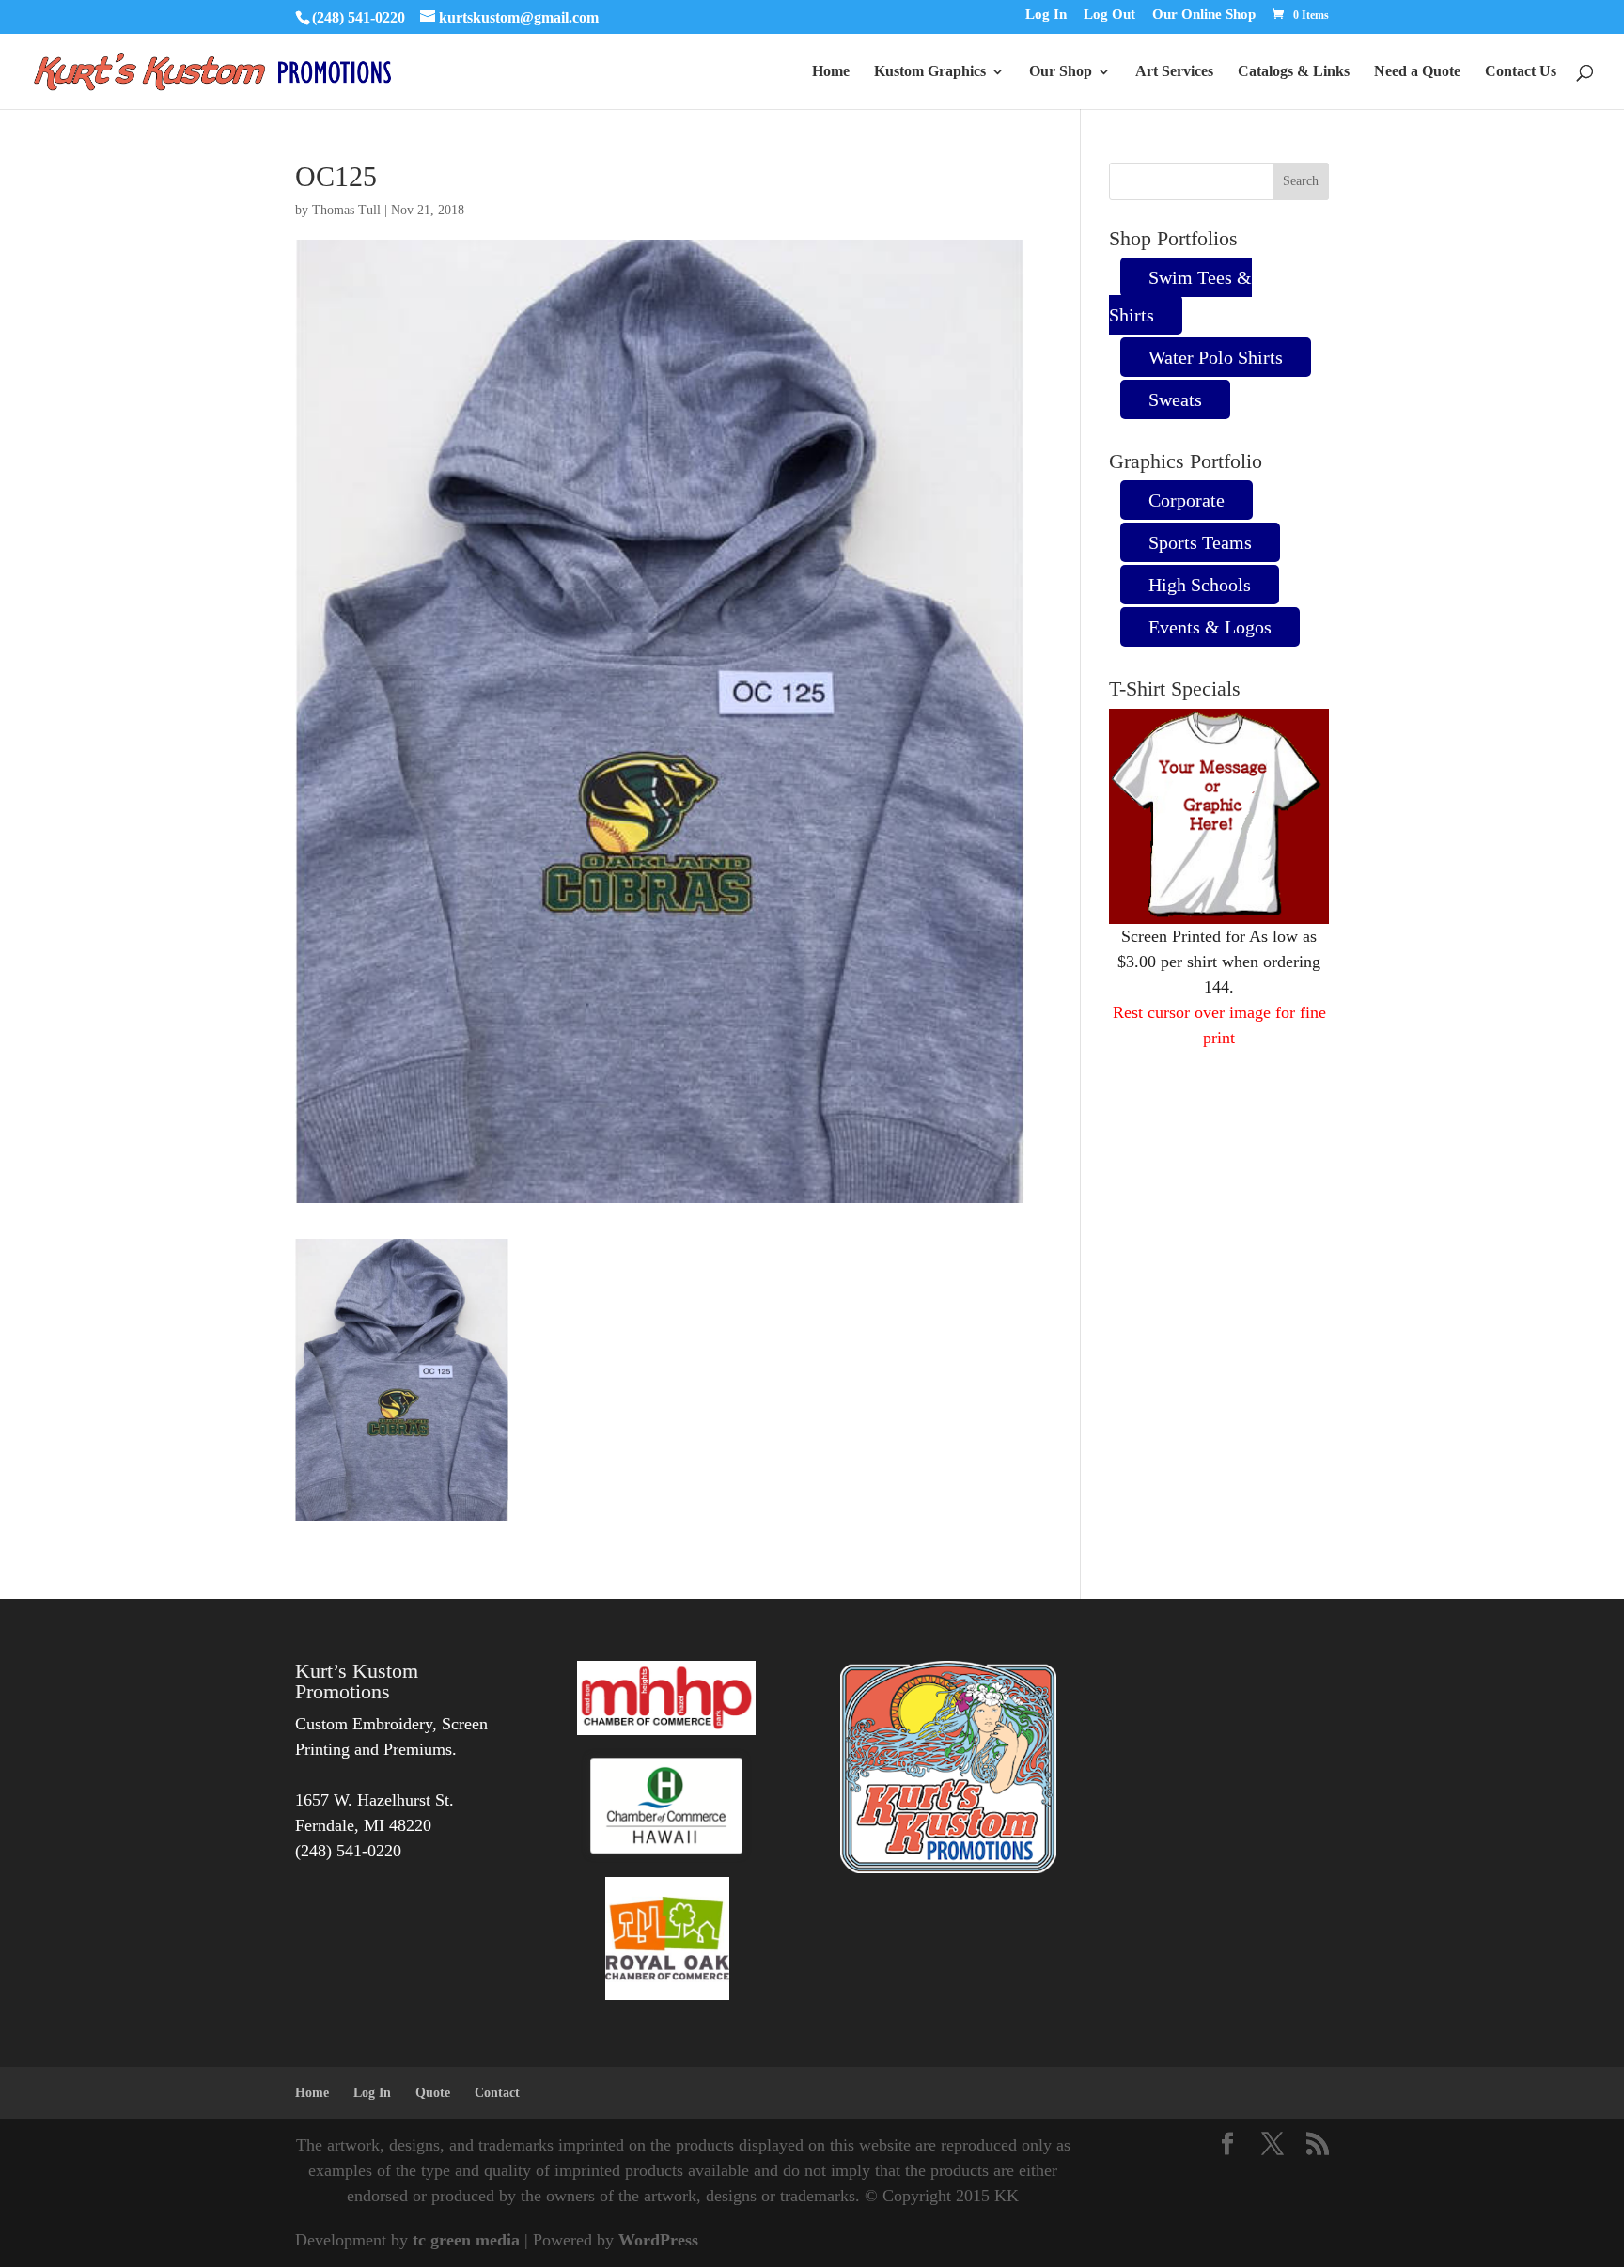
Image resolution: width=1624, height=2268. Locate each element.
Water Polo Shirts (1216, 357)
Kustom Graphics (930, 72)
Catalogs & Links (1294, 72)
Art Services (1174, 72)
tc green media (466, 2240)
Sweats (1175, 399)
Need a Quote (1417, 72)
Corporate (1187, 500)
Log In (1046, 15)
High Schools (1200, 585)
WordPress (658, 2240)
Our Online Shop (1204, 15)
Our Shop (1061, 72)
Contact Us (1521, 72)
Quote (433, 2093)
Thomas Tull (346, 210)
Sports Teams (1200, 542)
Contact (497, 2093)
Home (831, 72)
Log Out (1109, 15)
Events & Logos (1210, 627)
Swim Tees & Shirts (1180, 296)
